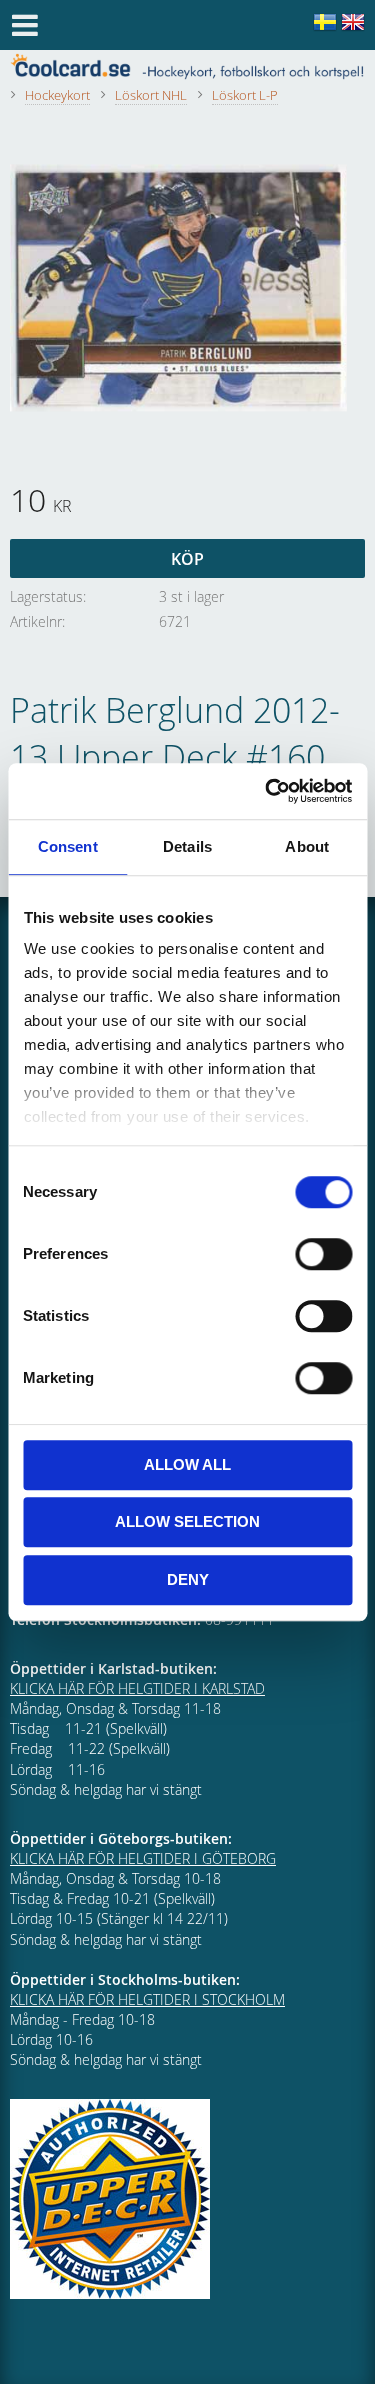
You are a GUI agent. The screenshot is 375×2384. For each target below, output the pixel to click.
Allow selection (187, 1521)
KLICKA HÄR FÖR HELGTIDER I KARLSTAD (137, 1688)
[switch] (323, 1254)
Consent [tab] (68, 846)
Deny (188, 1579)
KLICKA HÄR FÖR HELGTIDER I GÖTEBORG (143, 1858)
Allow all (187, 1464)
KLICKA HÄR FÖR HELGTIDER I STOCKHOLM (147, 1999)
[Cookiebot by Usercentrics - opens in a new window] (267, 791)
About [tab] (307, 846)
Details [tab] (187, 846)
